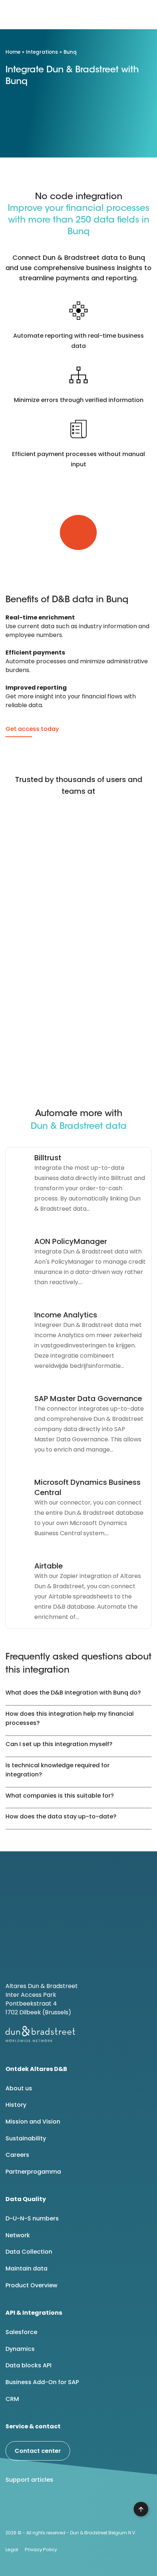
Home (13, 52)
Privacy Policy (41, 2550)
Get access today (32, 729)
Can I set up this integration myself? (59, 1744)
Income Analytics (66, 1315)
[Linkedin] (14, 2508)
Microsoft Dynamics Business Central (87, 1487)
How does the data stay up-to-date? (61, 1816)
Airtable (49, 1566)
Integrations (42, 52)
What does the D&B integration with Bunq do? (73, 1693)
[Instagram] (70, 2508)
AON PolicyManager (71, 1241)
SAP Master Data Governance (88, 1399)
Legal (12, 2550)
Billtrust (48, 1158)
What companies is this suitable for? (60, 1796)
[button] (145, 15)
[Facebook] (33, 2508)
